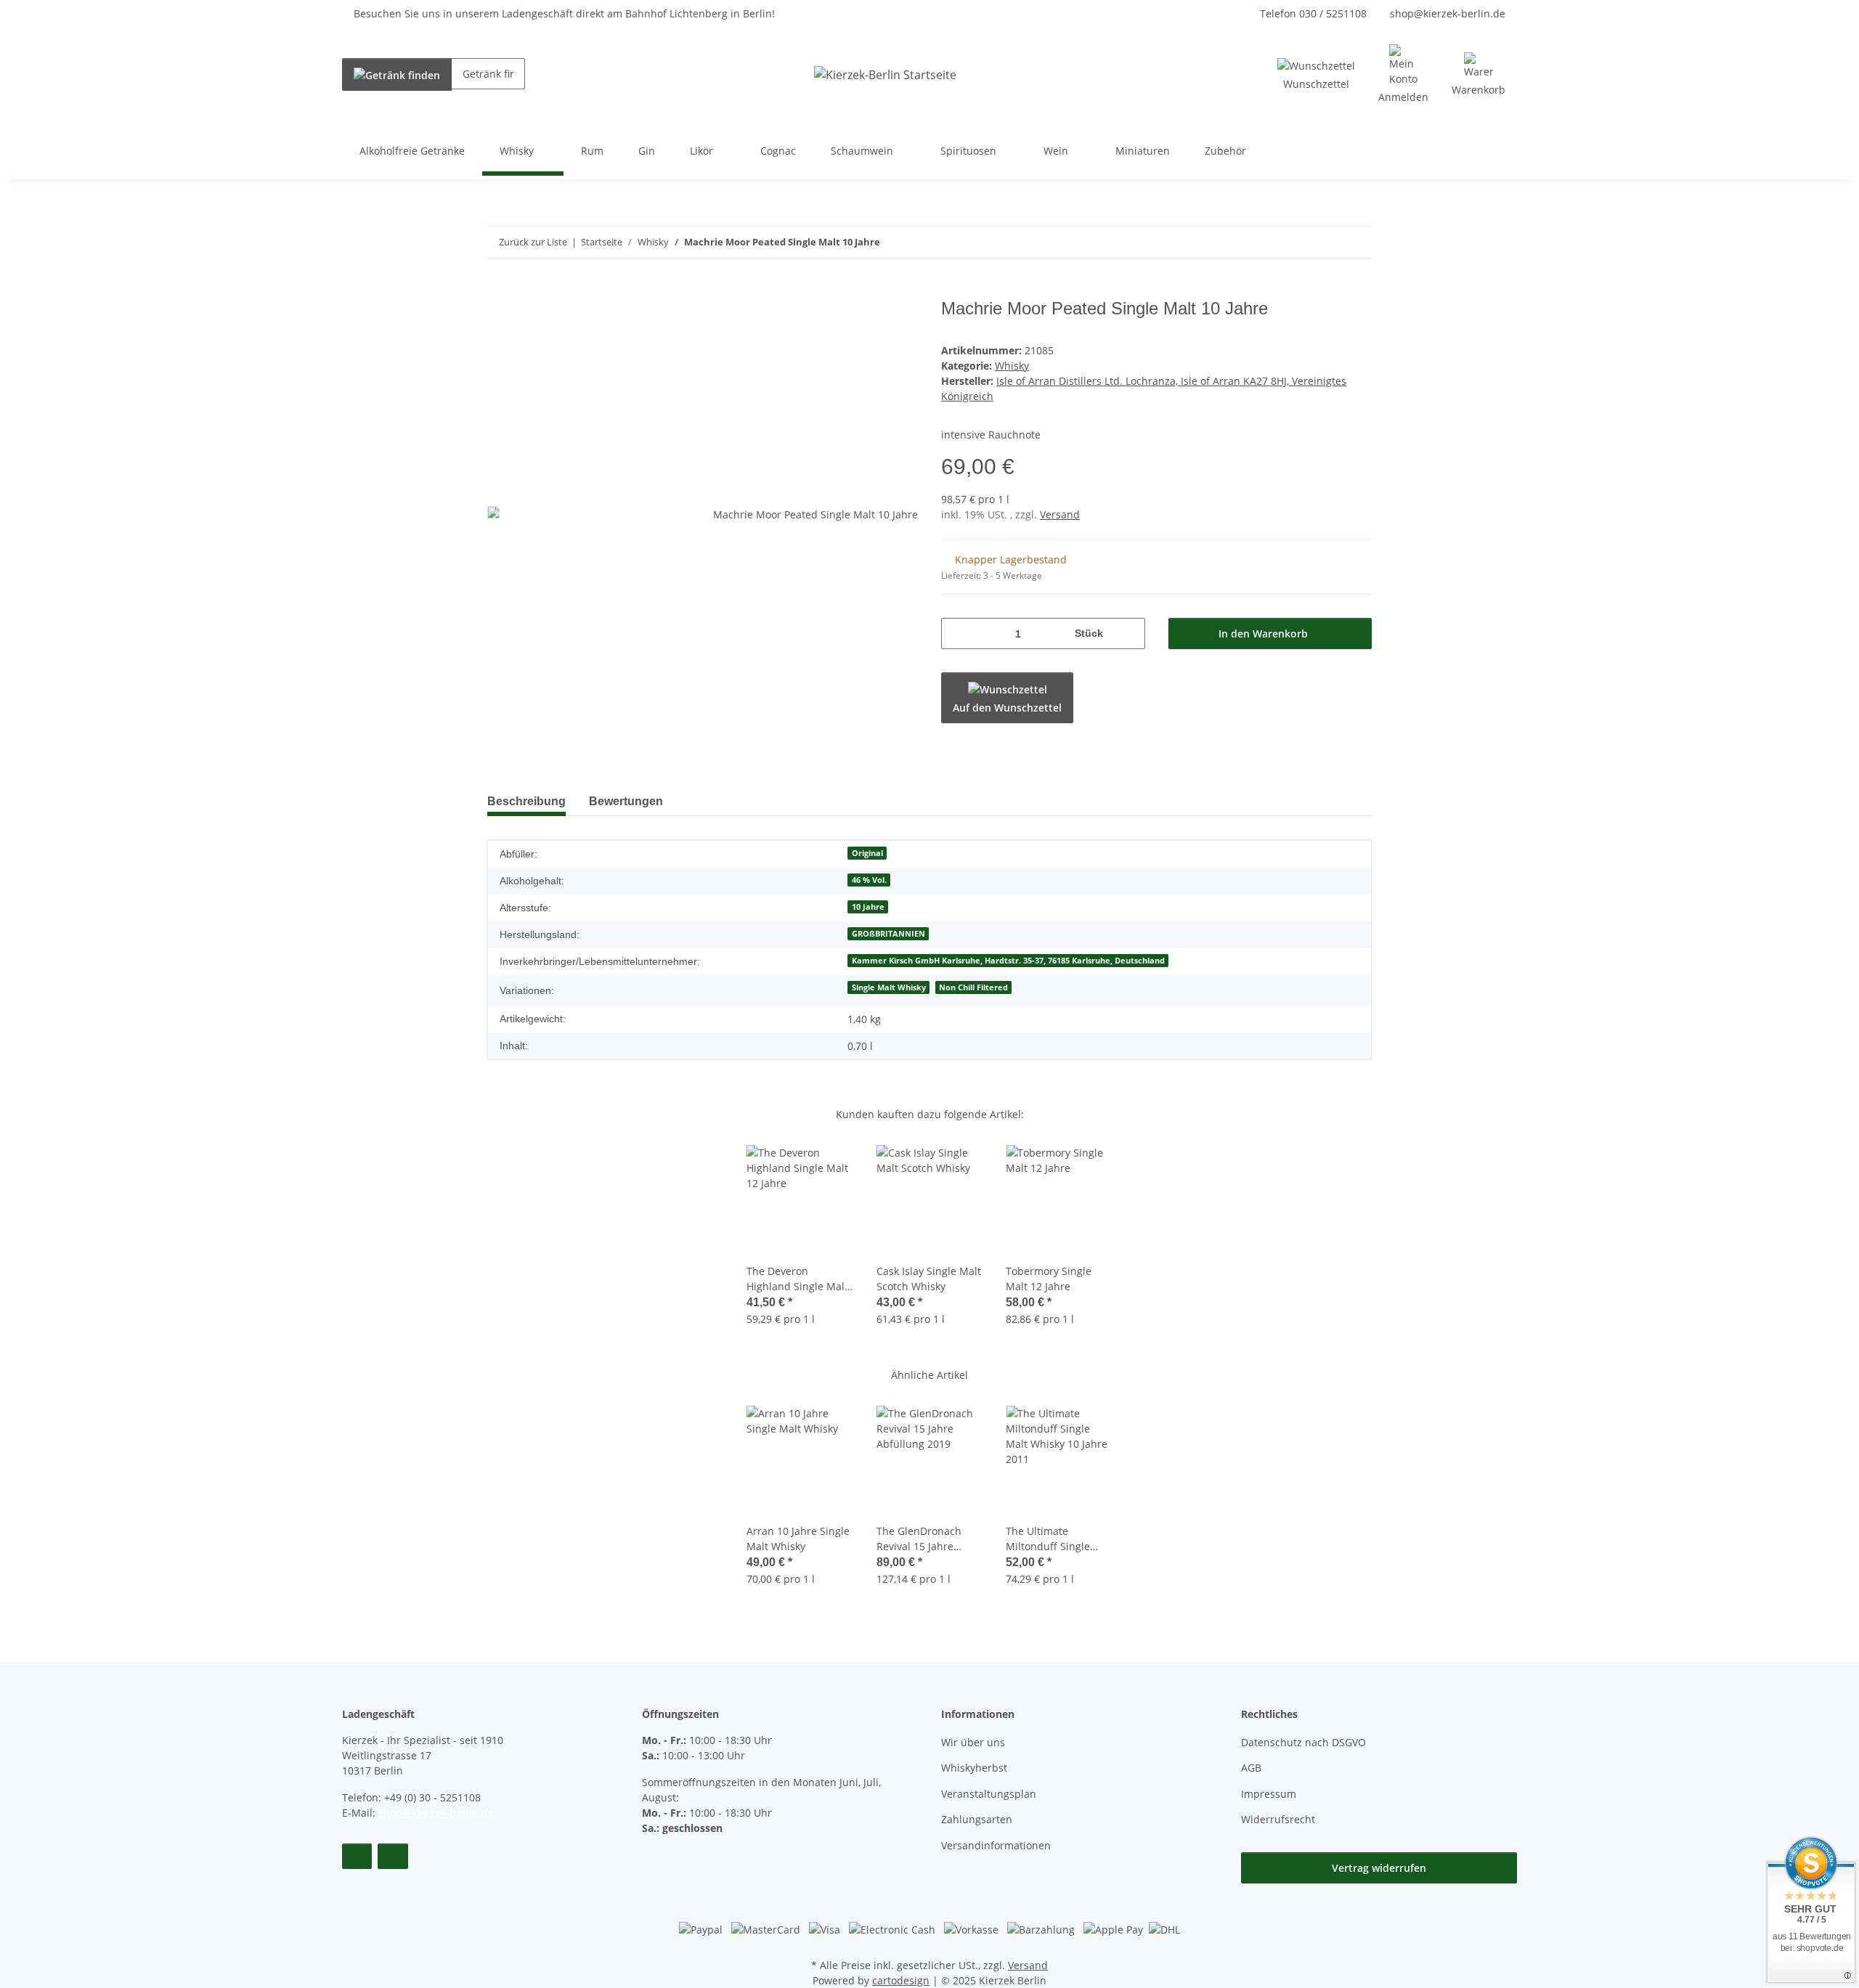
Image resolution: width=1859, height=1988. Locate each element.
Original (867, 853)
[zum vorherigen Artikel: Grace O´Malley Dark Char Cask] (1325, 242)
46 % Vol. (869, 880)
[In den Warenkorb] (499, 290)
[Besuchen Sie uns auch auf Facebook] (357, 1856)
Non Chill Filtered (973, 987)
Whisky (1012, 366)
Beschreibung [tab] (526, 801)
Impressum (1269, 1794)
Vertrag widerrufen (1379, 1868)
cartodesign (901, 1980)
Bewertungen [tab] (626, 801)
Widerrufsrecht (1278, 1819)
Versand (1060, 514)
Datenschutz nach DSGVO (1303, 1742)
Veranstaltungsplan (989, 1794)
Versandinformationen (996, 1845)
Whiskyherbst (974, 1768)
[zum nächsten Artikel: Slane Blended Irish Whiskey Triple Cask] (1356, 242)
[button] (1403, 74)
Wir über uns (973, 1742)
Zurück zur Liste (533, 242)
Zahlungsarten (977, 1819)
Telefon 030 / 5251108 (1313, 13)
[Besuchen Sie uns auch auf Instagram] (392, 1856)
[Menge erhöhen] (1129, 634)
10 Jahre (868, 907)
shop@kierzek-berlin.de (1448, 13)
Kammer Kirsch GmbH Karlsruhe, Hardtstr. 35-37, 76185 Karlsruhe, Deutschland (1008, 961)
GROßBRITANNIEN (888, 934)
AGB (1251, 1768)
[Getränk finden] (397, 74)
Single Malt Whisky (889, 987)
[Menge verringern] (957, 634)
